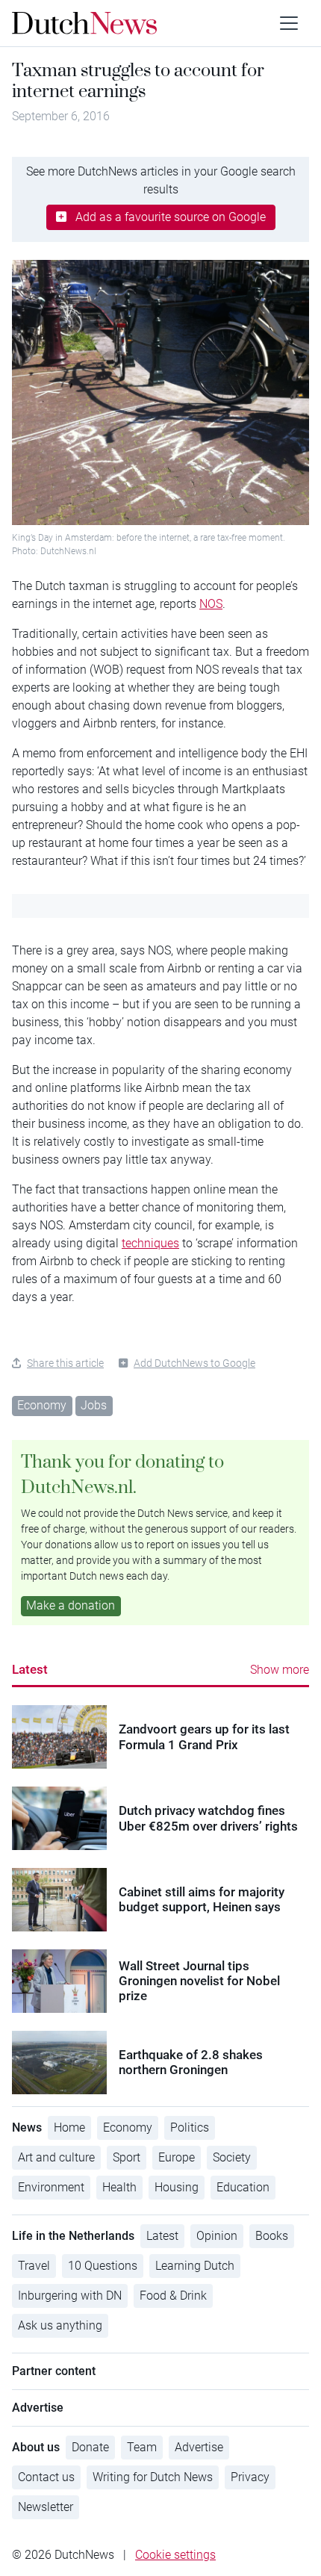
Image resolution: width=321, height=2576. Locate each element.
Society (232, 2157)
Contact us (46, 2477)
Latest (30, 1669)
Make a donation (71, 1605)
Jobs (94, 1405)
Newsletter (46, 2507)
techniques (150, 1243)
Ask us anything (60, 2325)
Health (119, 2187)
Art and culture (56, 2157)
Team (142, 2447)
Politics (190, 2127)
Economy (42, 1405)
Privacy (250, 2477)
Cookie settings (175, 2555)
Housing (177, 2187)
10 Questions (103, 2266)
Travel (34, 2266)
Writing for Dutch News (153, 2477)
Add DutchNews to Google (194, 1363)
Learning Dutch (195, 2266)
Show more (280, 1670)
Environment (51, 2187)
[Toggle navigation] (289, 23)
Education (243, 2187)
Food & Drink (173, 2296)
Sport (127, 2157)
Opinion (217, 2236)
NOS (211, 604)
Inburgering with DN (70, 2296)
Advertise (199, 2447)
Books (272, 2236)
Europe (177, 2157)
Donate (90, 2447)
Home (69, 2127)
